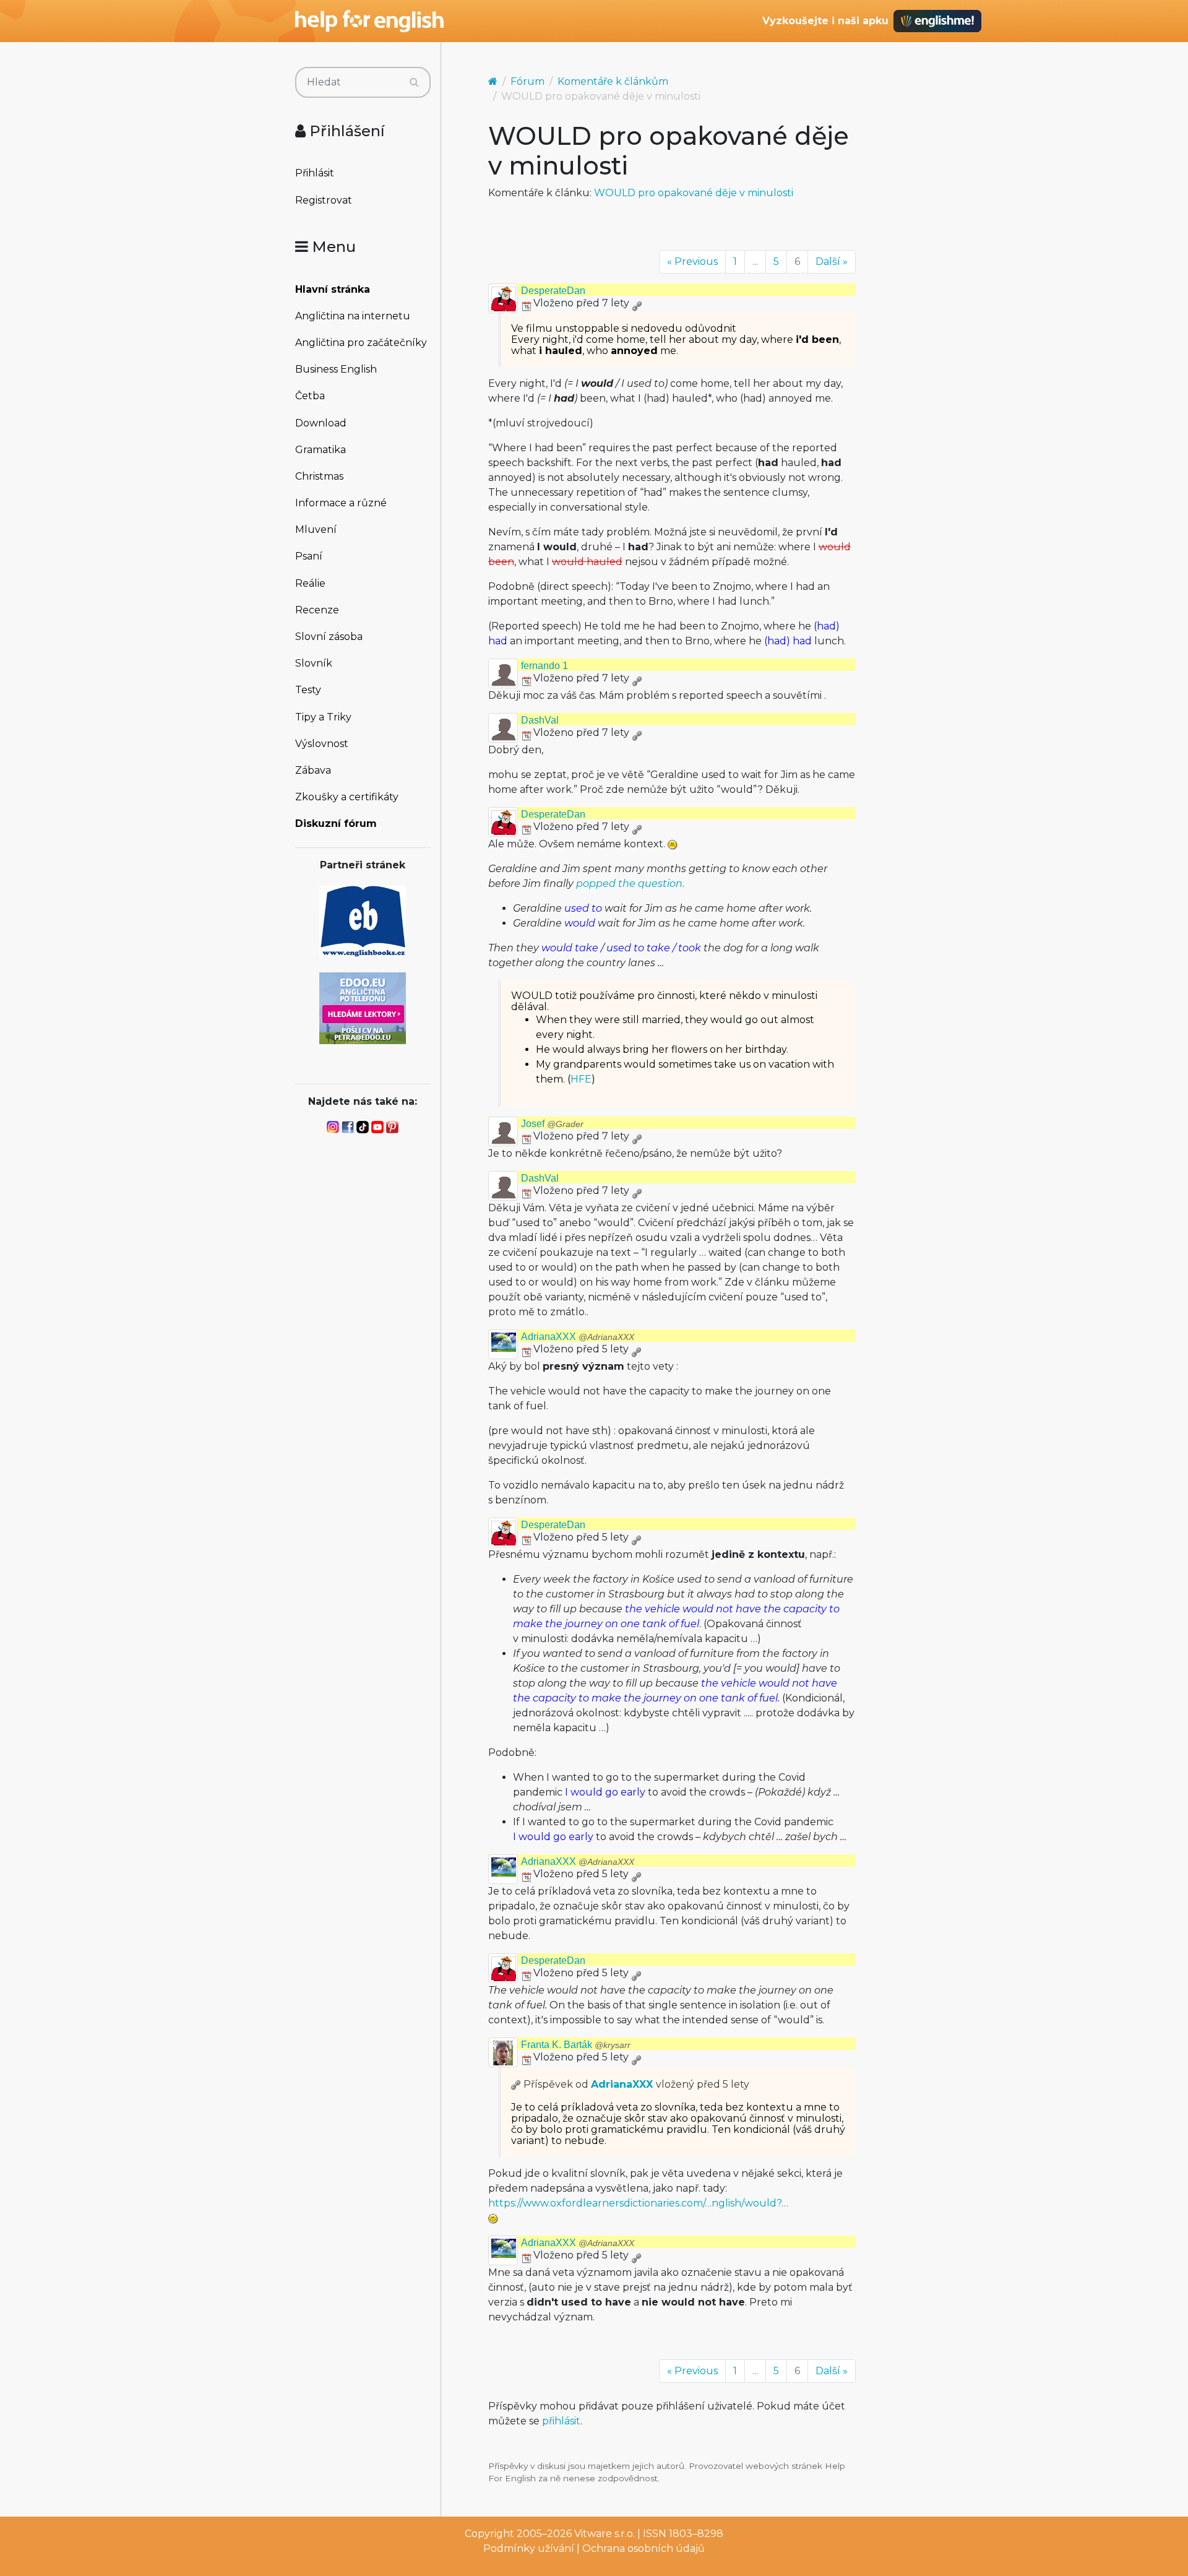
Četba (310, 396)
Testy (308, 690)
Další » (832, 261)
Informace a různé (341, 503)
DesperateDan (553, 291)
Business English (336, 369)
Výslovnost (322, 744)
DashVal (540, 720)
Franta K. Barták (576, 2045)
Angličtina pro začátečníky (361, 343)
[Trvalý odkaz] (637, 303)
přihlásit (561, 2421)
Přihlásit (315, 173)
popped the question (629, 884)
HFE (581, 1079)
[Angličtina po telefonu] (363, 1007)
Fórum (527, 81)
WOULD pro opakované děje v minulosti (694, 193)
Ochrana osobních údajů (643, 2548)
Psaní (309, 556)
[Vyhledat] (414, 82)
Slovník (314, 663)
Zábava (313, 770)
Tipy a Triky (323, 717)
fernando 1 (544, 666)
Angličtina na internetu (353, 316)
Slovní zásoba (329, 637)
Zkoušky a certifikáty (347, 797)
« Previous (692, 261)
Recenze (317, 610)
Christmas (319, 476)
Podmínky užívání (529, 2548)
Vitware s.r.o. (605, 2534)
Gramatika (321, 450)
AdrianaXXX (578, 1337)
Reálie (310, 583)
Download (321, 423)
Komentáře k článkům (613, 81)
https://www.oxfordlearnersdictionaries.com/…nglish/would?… (638, 2203)
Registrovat (324, 200)
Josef (552, 1124)
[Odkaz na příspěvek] (516, 2084)
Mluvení (316, 529)
